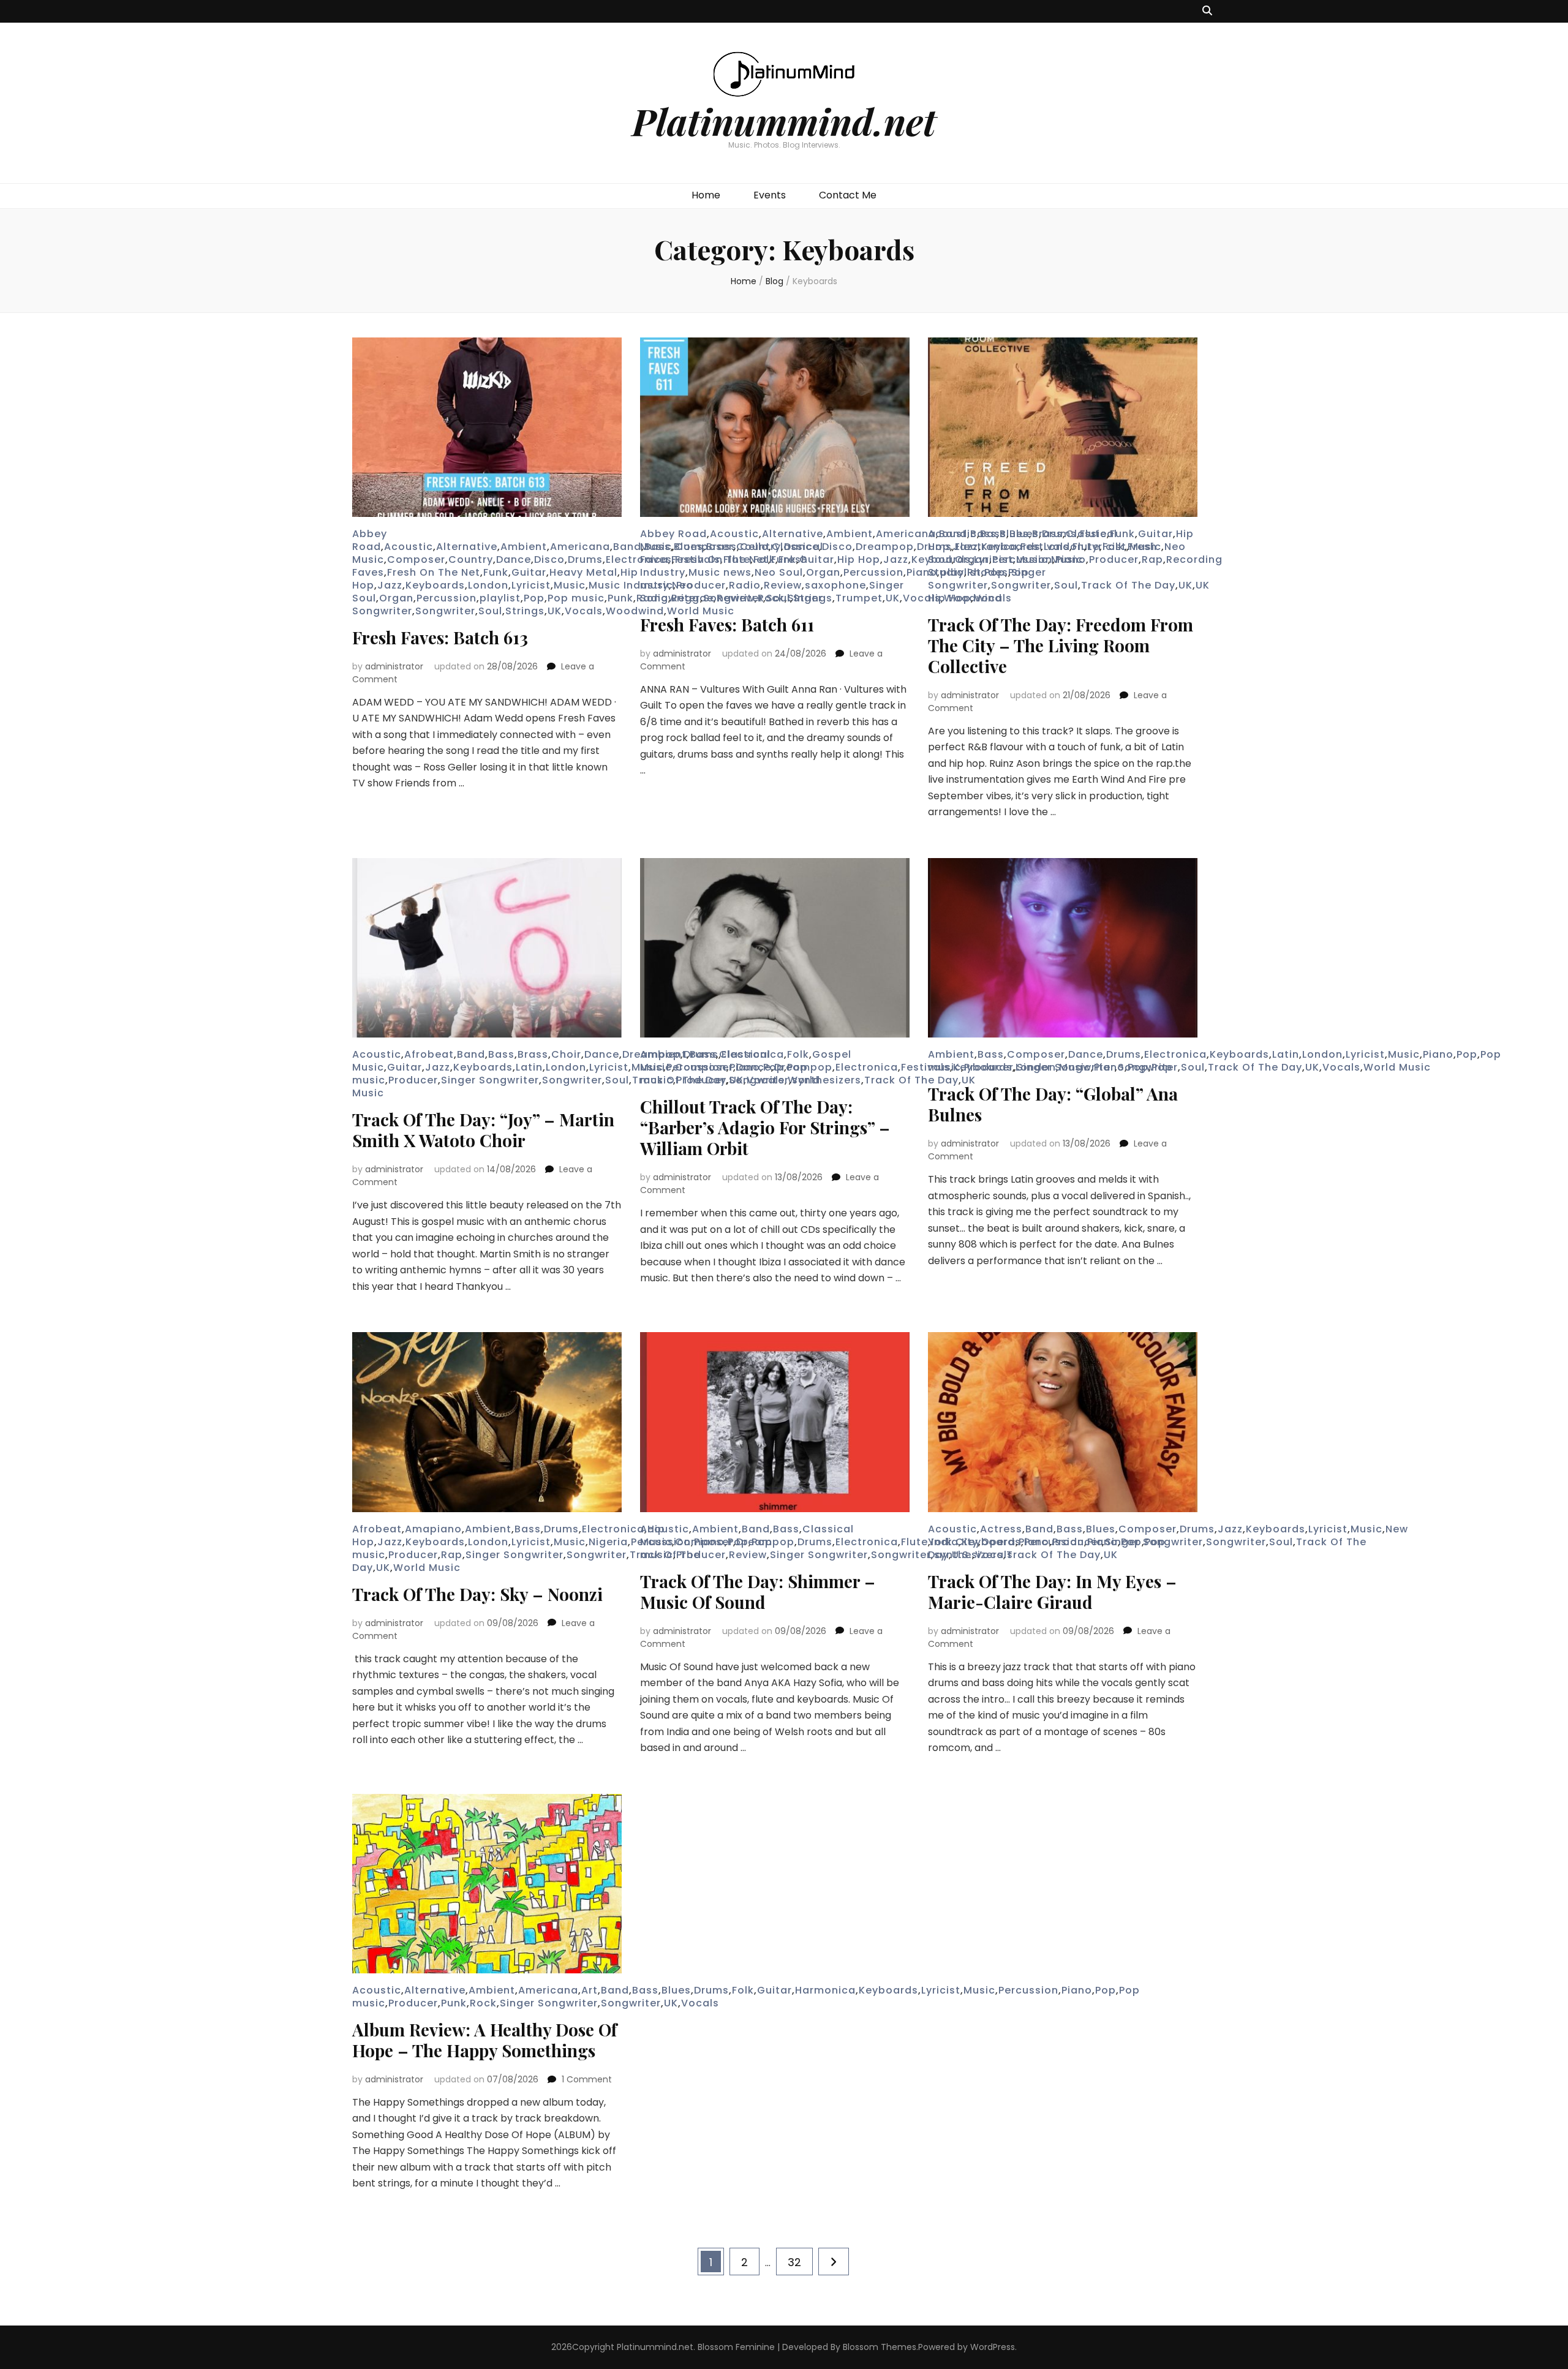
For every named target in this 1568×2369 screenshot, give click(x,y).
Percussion (447, 598)
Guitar (529, 572)
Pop (534, 598)
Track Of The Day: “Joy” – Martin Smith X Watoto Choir (483, 1130)
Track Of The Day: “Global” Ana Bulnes (1053, 1104)
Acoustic (409, 547)
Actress (1001, 1529)
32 (800, 2262)
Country (471, 559)
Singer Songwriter (987, 579)
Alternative (467, 547)
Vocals (584, 611)
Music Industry (629, 585)
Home (706, 195)
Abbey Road (370, 540)
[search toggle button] (1207, 11)
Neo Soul (779, 572)
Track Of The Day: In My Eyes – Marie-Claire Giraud (1052, 1591)
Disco (549, 559)
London (488, 585)
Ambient (524, 547)
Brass (533, 1054)
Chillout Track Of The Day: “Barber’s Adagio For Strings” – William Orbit (765, 1127)
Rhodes (988, 572)
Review (783, 585)
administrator (394, 666)
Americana (580, 547)
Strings (525, 611)
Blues (1024, 534)
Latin (529, 1067)
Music (570, 585)
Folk (743, 1990)
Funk (496, 572)
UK (555, 611)
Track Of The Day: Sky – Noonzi (477, 1594)
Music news (720, 572)
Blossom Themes (880, 2347)
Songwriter (445, 611)
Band (627, 547)
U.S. (962, 1555)
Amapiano (433, 1529)
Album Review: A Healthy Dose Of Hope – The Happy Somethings (484, 2040)
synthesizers (827, 1080)
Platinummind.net (784, 121)
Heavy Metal (583, 572)
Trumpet (859, 598)
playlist (500, 598)
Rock (483, 2003)
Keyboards (435, 585)
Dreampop (885, 547)
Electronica (867, 1067)
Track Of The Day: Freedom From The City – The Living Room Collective (1061, 645)
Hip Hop (859, 559)
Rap (1152, 559)
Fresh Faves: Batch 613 (440, 637)
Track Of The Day (1128, 585)
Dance (514, 559)
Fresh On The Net (434, 572)
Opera (998, 1542)
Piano (1071, 559)
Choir (566, 1054)
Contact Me (848, 195)
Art (590, 1990)
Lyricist (531, 585)
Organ (396, 598)
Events (770, 195)
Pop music (576, 598)
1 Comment (587, 2079)
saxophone (835, 585)
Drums (585, 559)
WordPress (993, 2347)
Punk (620, 598)
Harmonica (825, 1990)
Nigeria (608, 1542)
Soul (490, 611)
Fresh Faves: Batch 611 (727, 624)
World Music (1397, 1067)
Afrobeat (429, 1054)
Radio (745, 585)
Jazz (390, 585)
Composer (416, 559)
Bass (993, 534)
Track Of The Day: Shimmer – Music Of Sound (758, 1591)
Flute (1093, 534)
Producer (701, 585)
